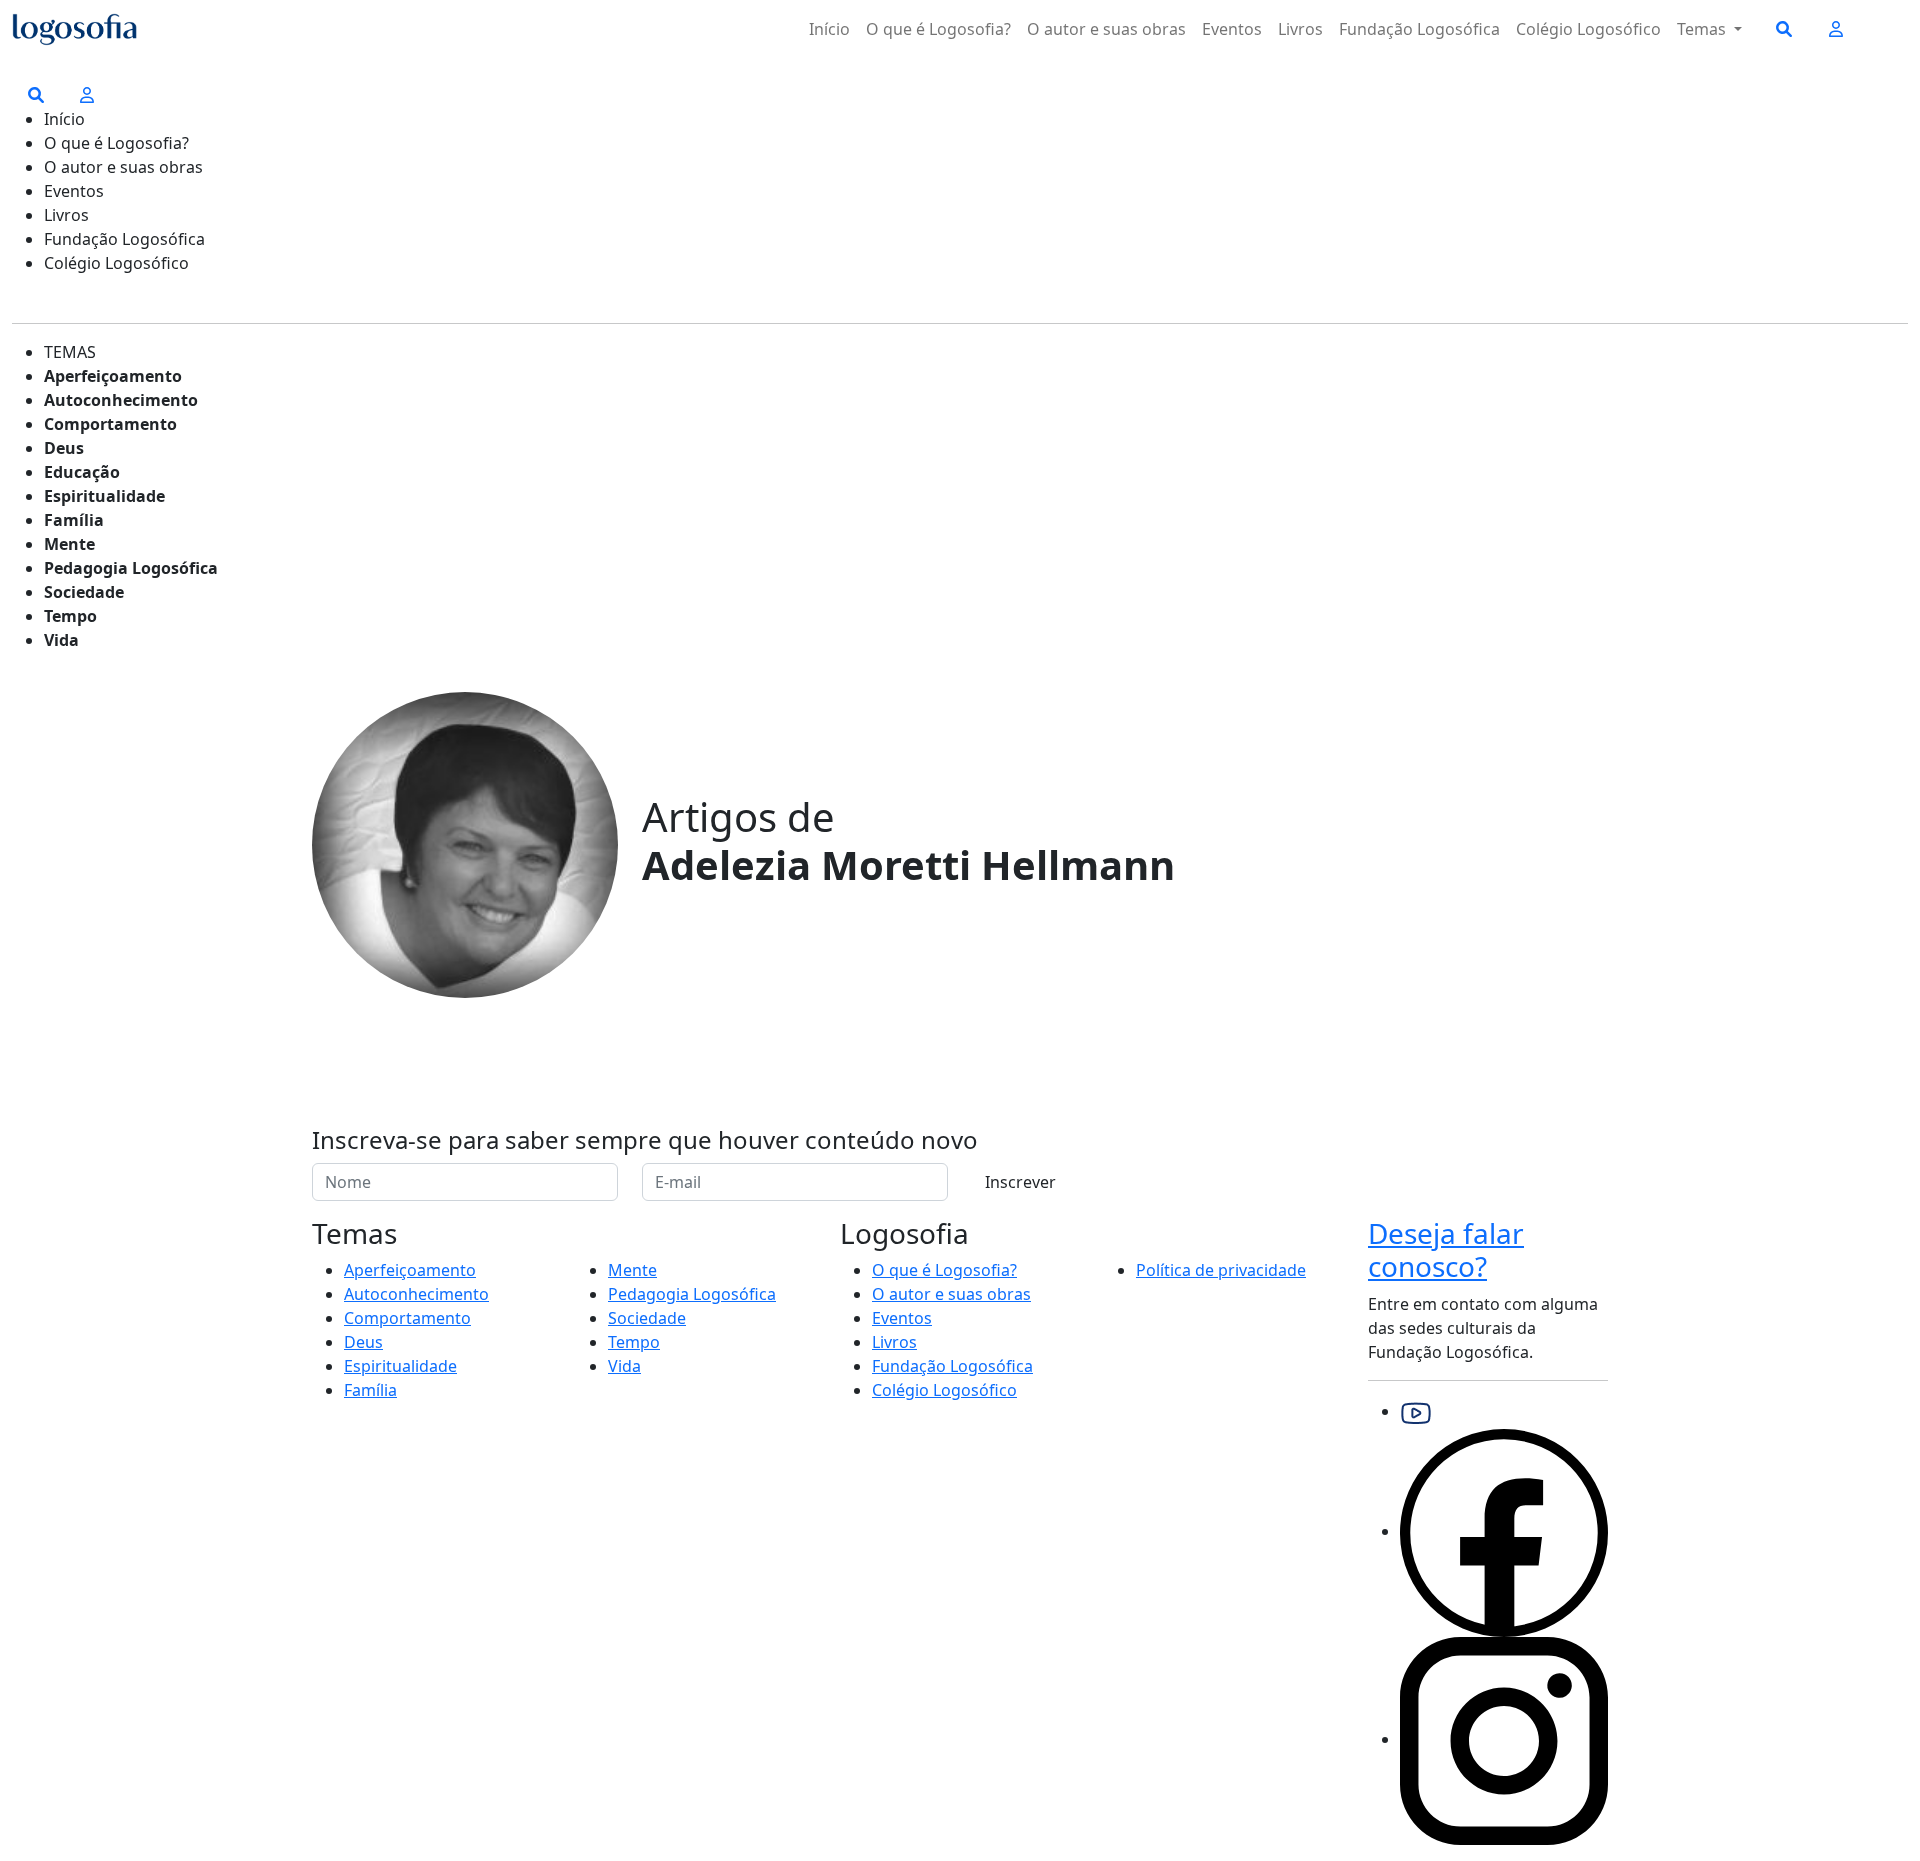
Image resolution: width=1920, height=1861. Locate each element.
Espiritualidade (104, 496)
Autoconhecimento (121, 400)
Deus (64, 448)
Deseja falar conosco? (1446, 1250)
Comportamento (110, 424)
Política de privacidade (1221, 1270)
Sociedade (84, 592)
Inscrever (1020, 1182)
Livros (1300, 29)
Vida (61, 640)
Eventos (1232, 29)
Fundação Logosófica (1419, 29)
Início (829, 29)
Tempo (70, 616)
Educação (82, 472)
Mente (69, 544)
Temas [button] (1703, 29)
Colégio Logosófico (1588, 29)
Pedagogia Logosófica (131, 568)
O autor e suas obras (1106, 29)
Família (74, 520)
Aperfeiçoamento (113, 376)
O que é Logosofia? (938, 29)
